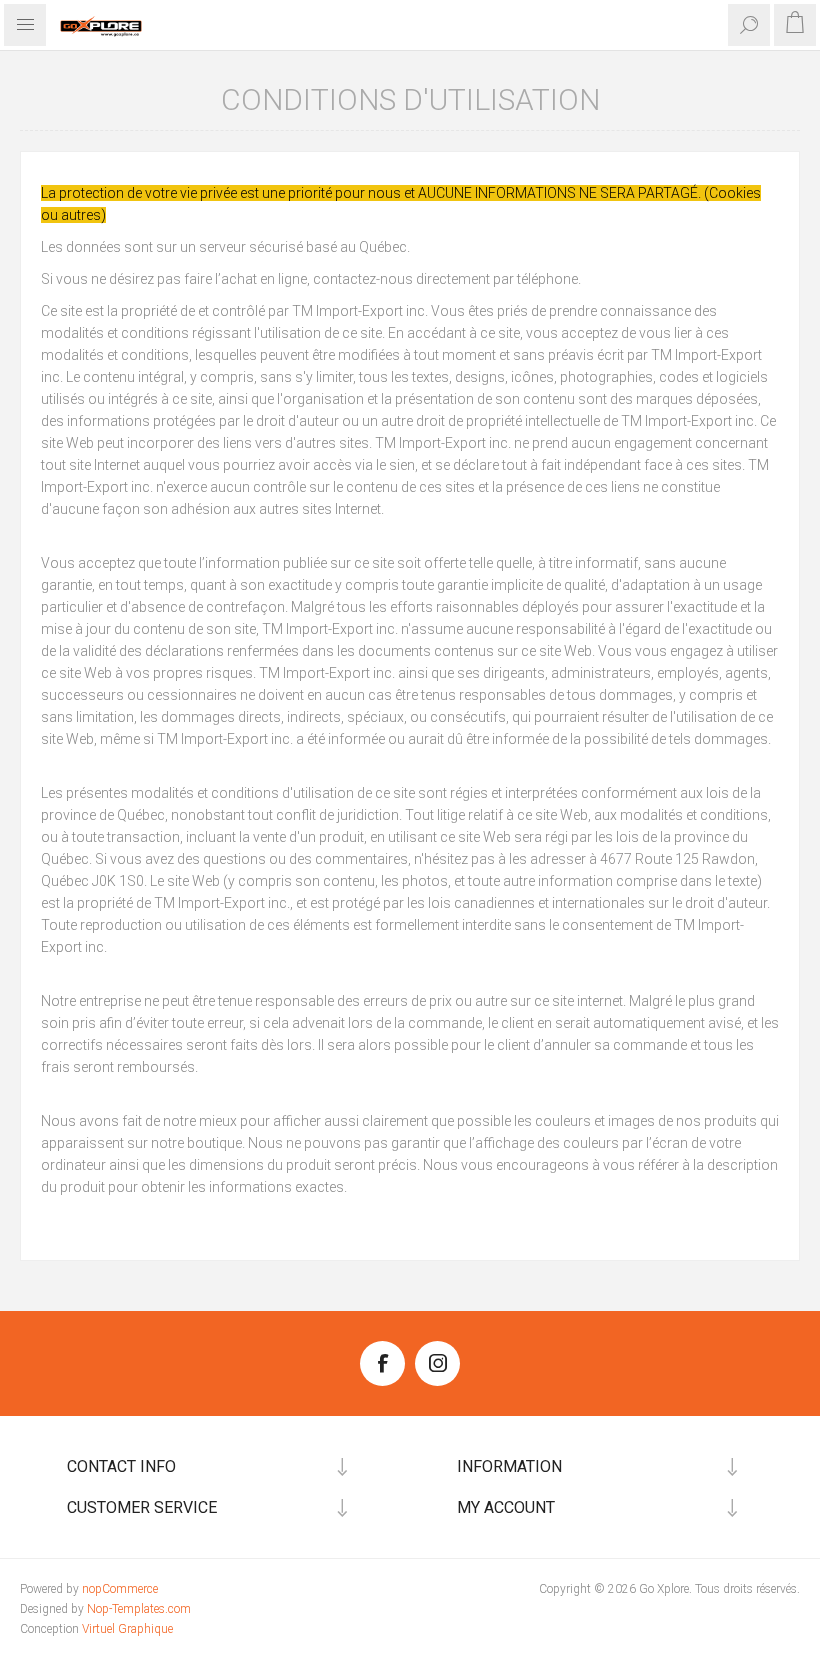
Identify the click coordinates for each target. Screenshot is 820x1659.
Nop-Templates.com (139, 1609)
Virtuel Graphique (127, 1629)
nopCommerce (120, 1589)
